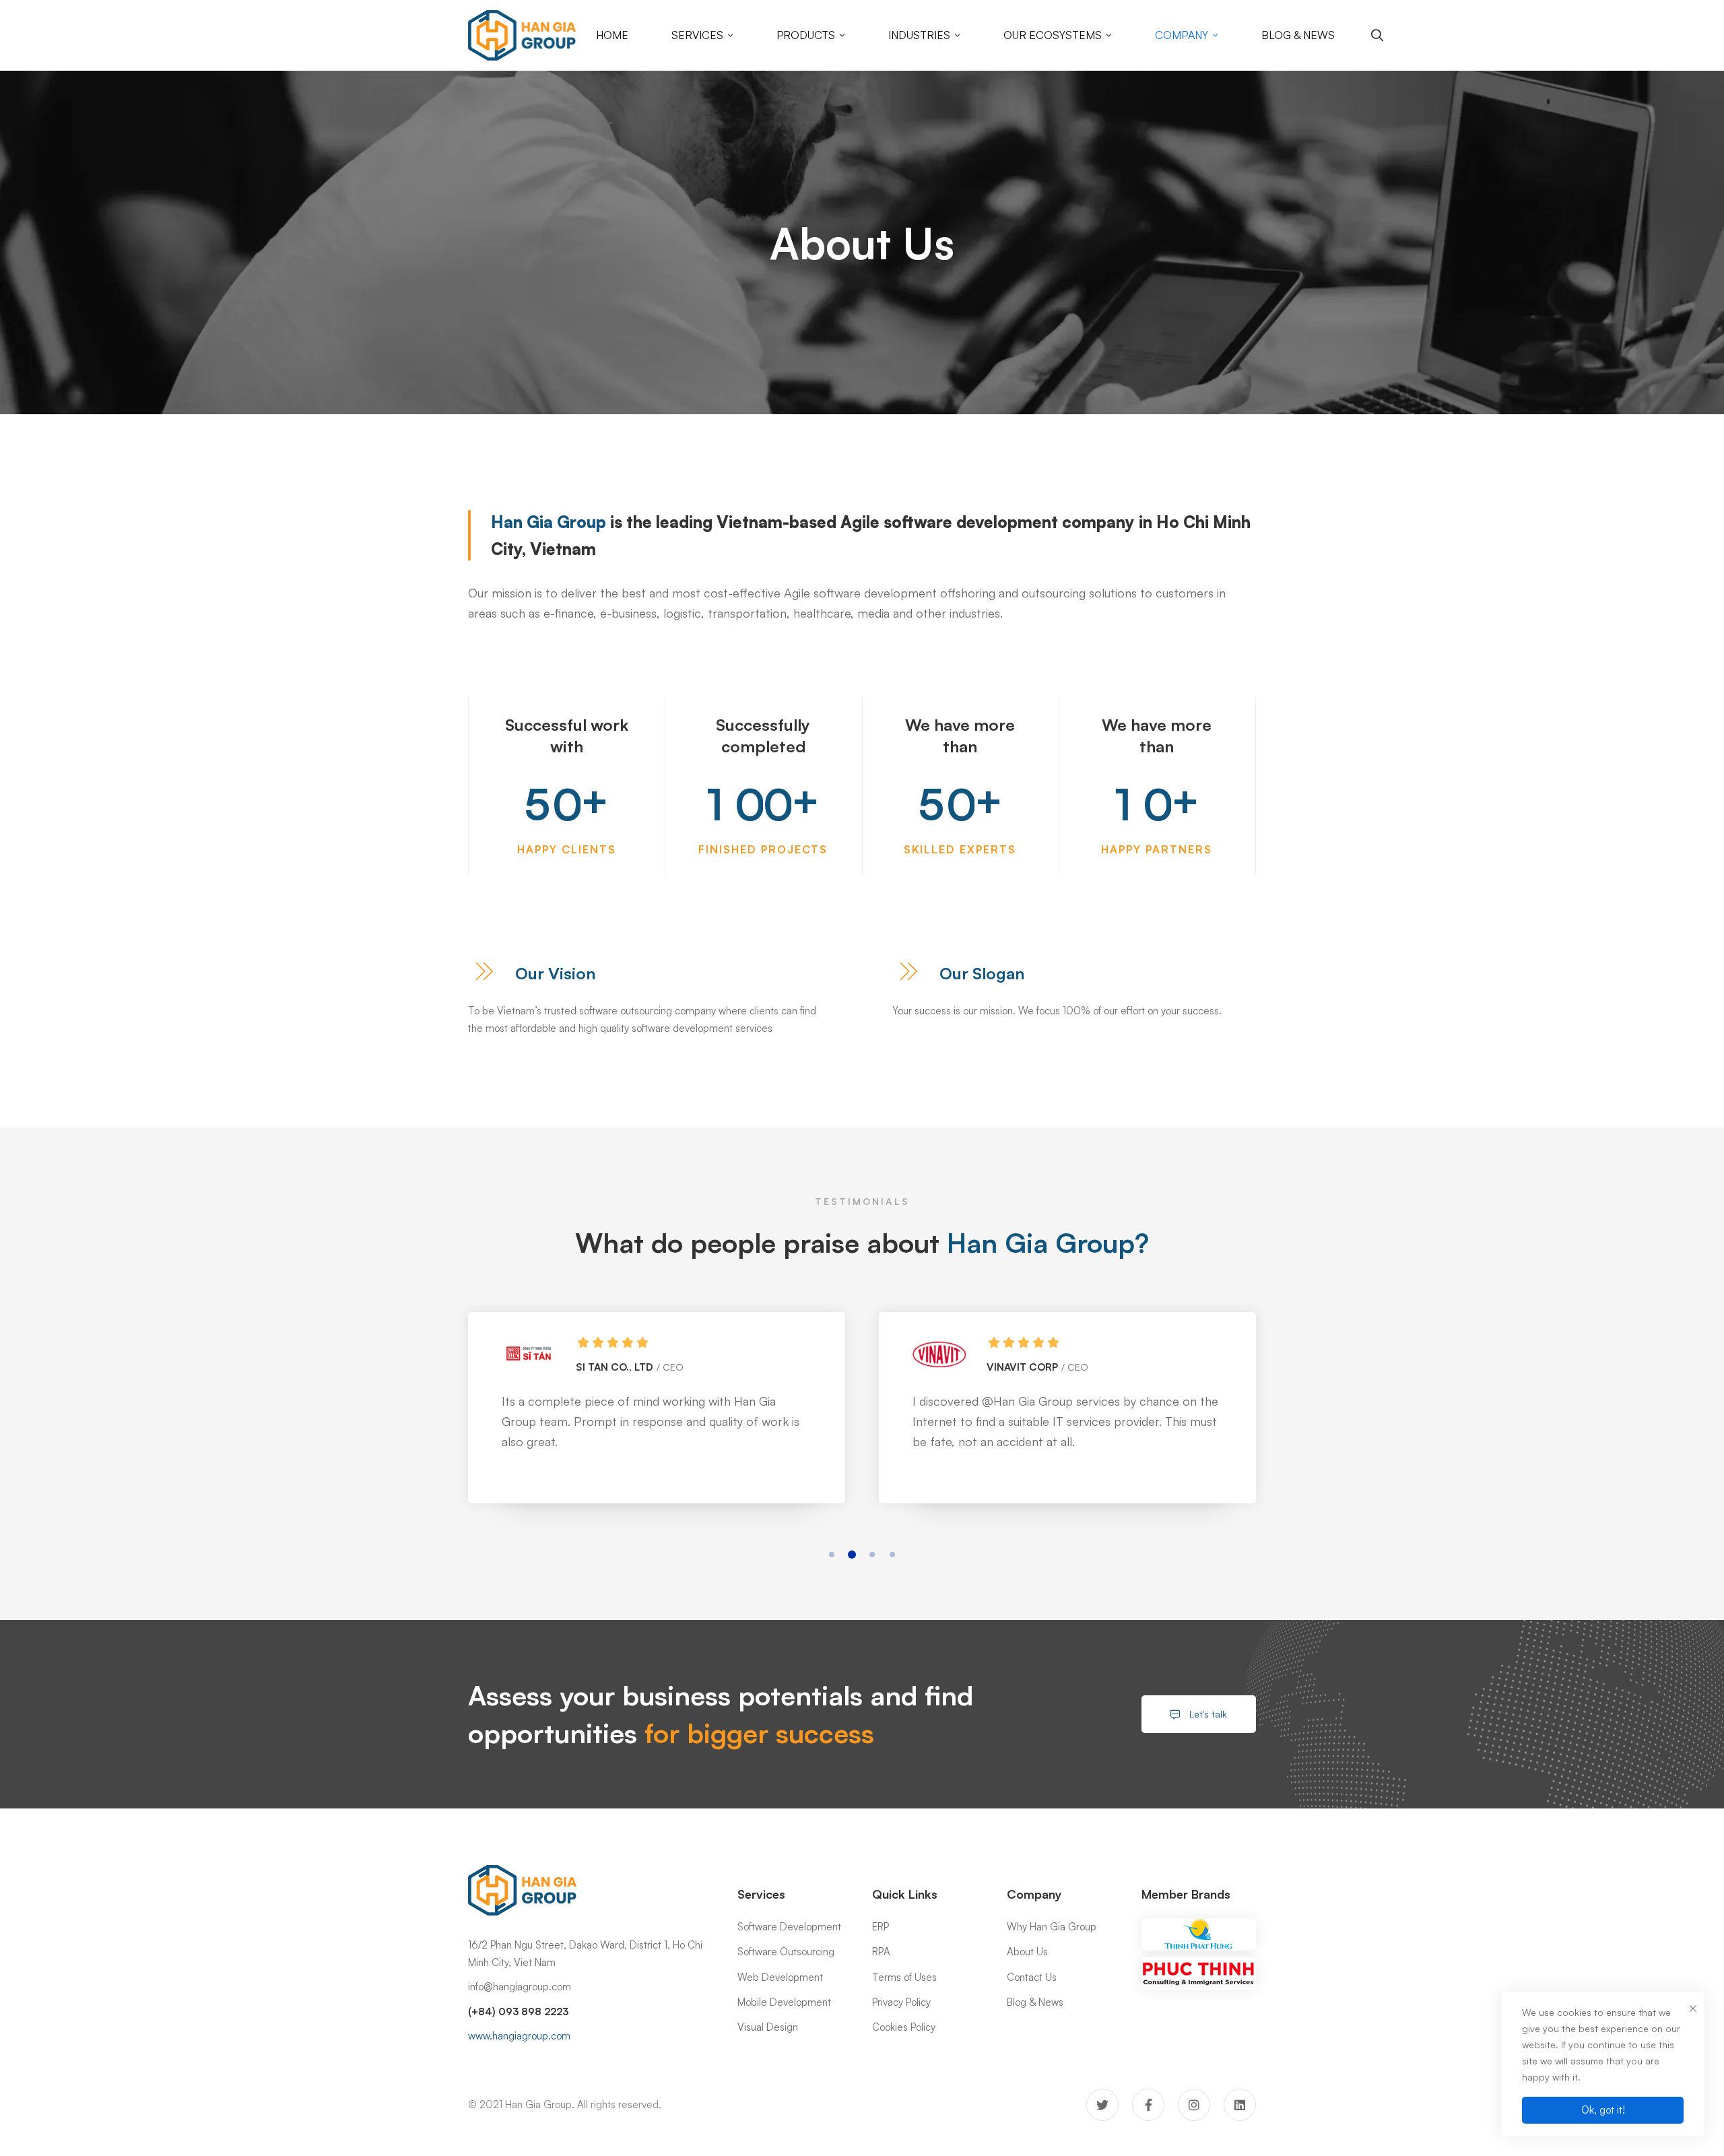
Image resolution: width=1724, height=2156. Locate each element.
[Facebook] (1148, 2105)
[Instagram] (1194, 2105)
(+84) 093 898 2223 (518, 2012)
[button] (832, 1555)
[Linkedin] (1240, 2105)
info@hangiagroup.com (520, 1987)
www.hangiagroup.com (519, 2036)
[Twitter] (1102, 2105)
